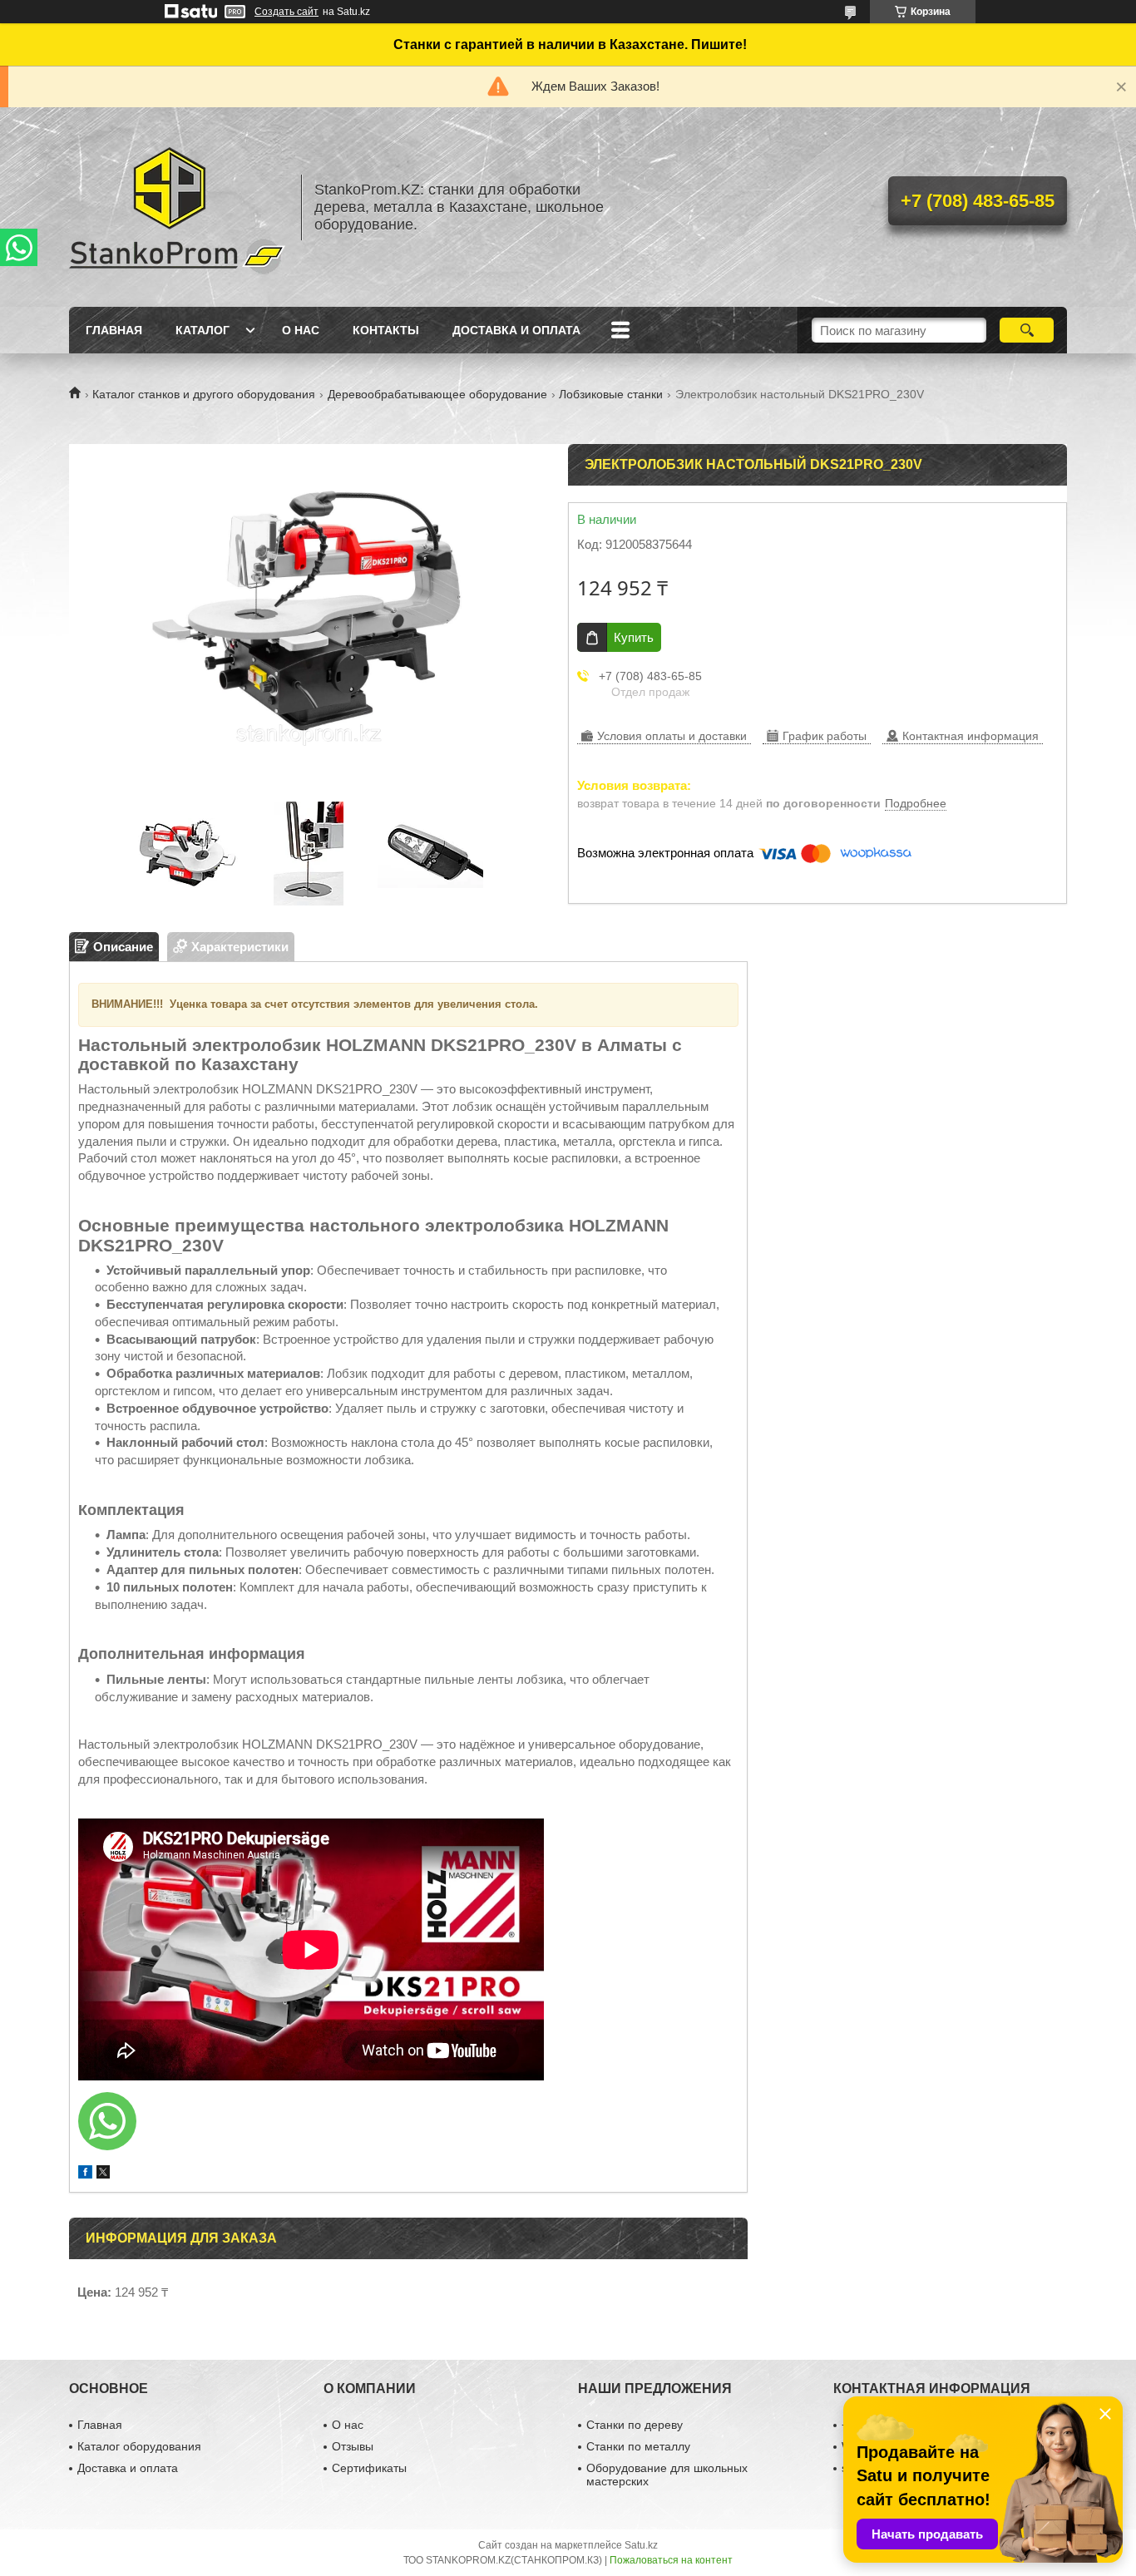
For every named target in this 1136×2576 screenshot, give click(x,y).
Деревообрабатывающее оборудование (437, 394)
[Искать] (1027, 330)
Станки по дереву (635, 2425)
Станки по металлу (638, 2446)
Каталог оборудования (139, 2446)
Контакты (386, 330)
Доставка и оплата (516, 330)
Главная (114, 330)
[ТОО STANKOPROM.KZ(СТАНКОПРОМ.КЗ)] (177, 207)
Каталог (203, 330)
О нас (301, 330)
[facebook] (85, 2174)
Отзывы (353, 2446)
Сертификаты (369, 2468)
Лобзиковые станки (611, 394)
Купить (634, 637)
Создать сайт (286, 12)
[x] (103, 2174)
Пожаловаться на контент (671, 2560)
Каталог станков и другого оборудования (204, 394)
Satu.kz (641, 2545)
